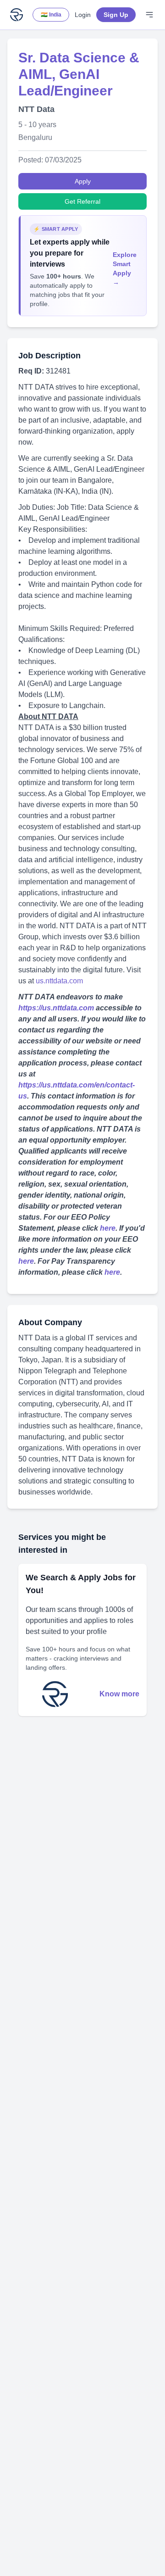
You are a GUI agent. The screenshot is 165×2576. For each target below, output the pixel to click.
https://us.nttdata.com (56, 1008)
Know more (119, 1694)
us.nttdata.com (59, 981)
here (108, 1228)
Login (83, 15)
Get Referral (82, 201)
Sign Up (116, 15)
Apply (83, 181)
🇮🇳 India (51, 15)
